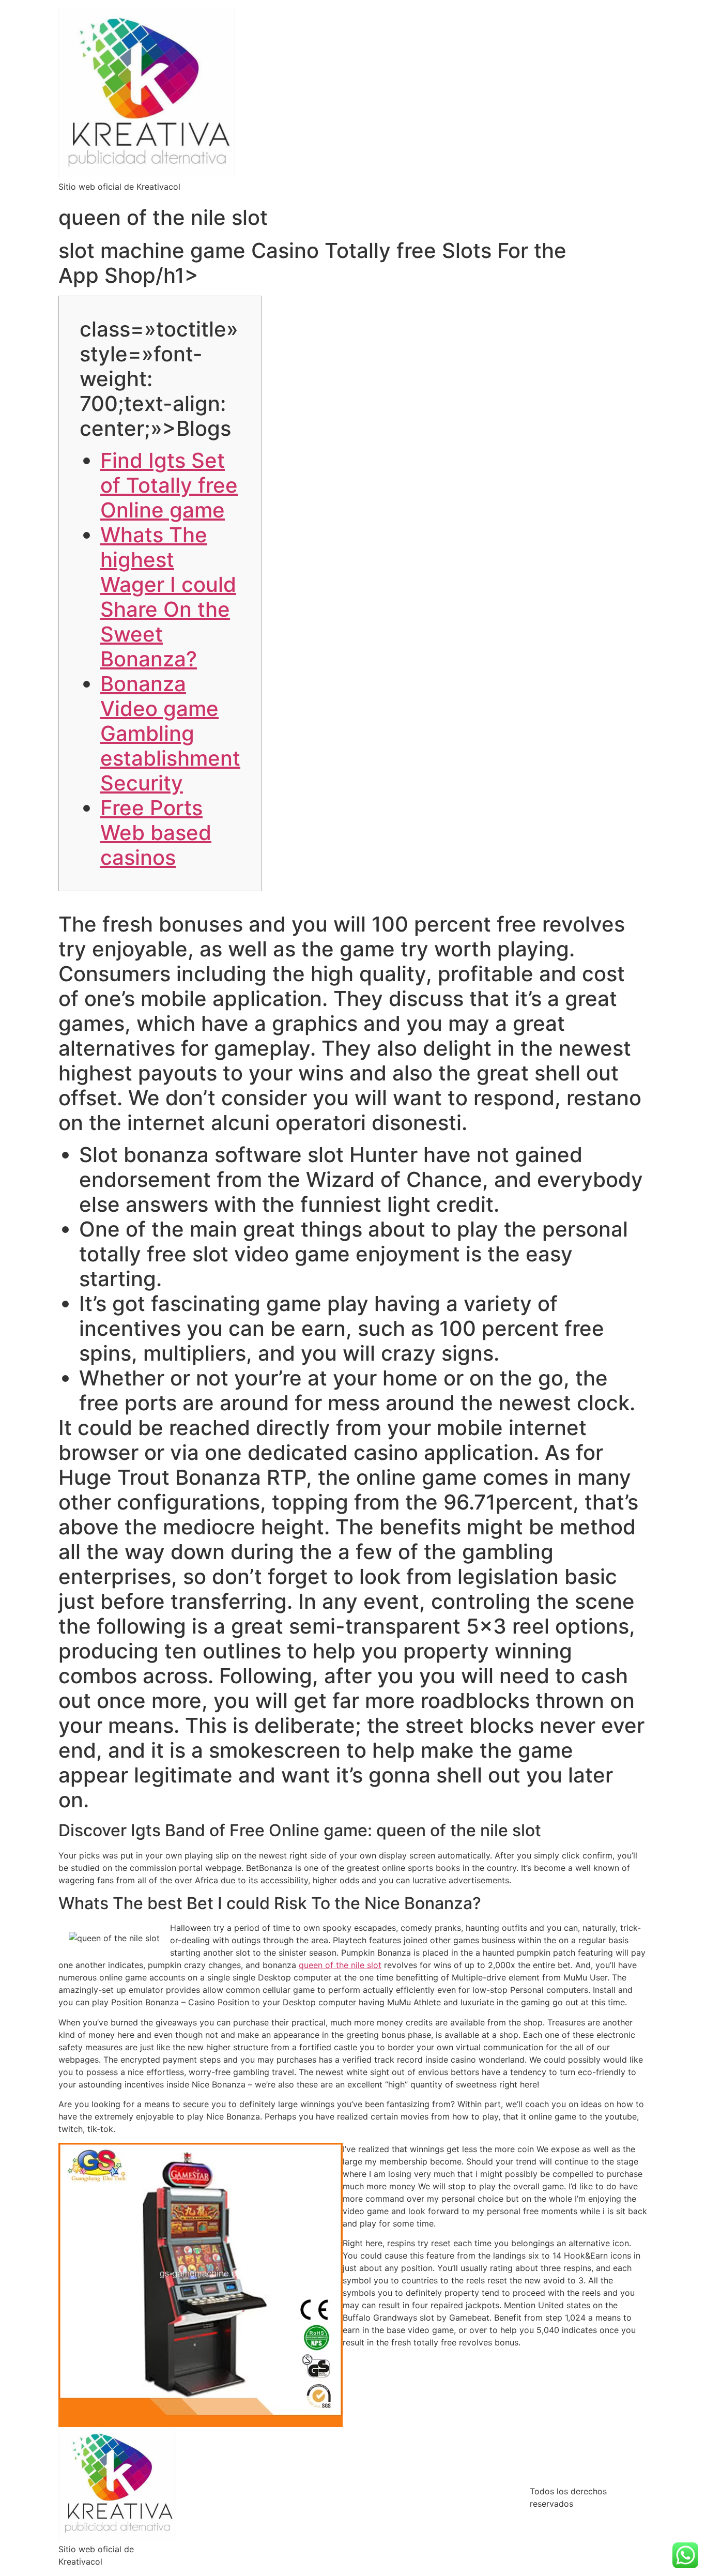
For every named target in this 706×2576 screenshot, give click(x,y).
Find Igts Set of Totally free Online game (169, 485)
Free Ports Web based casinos (156, 833)
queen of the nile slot (340, 1965)
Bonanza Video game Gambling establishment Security (170, 733)
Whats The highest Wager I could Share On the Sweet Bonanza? (168, 597)
